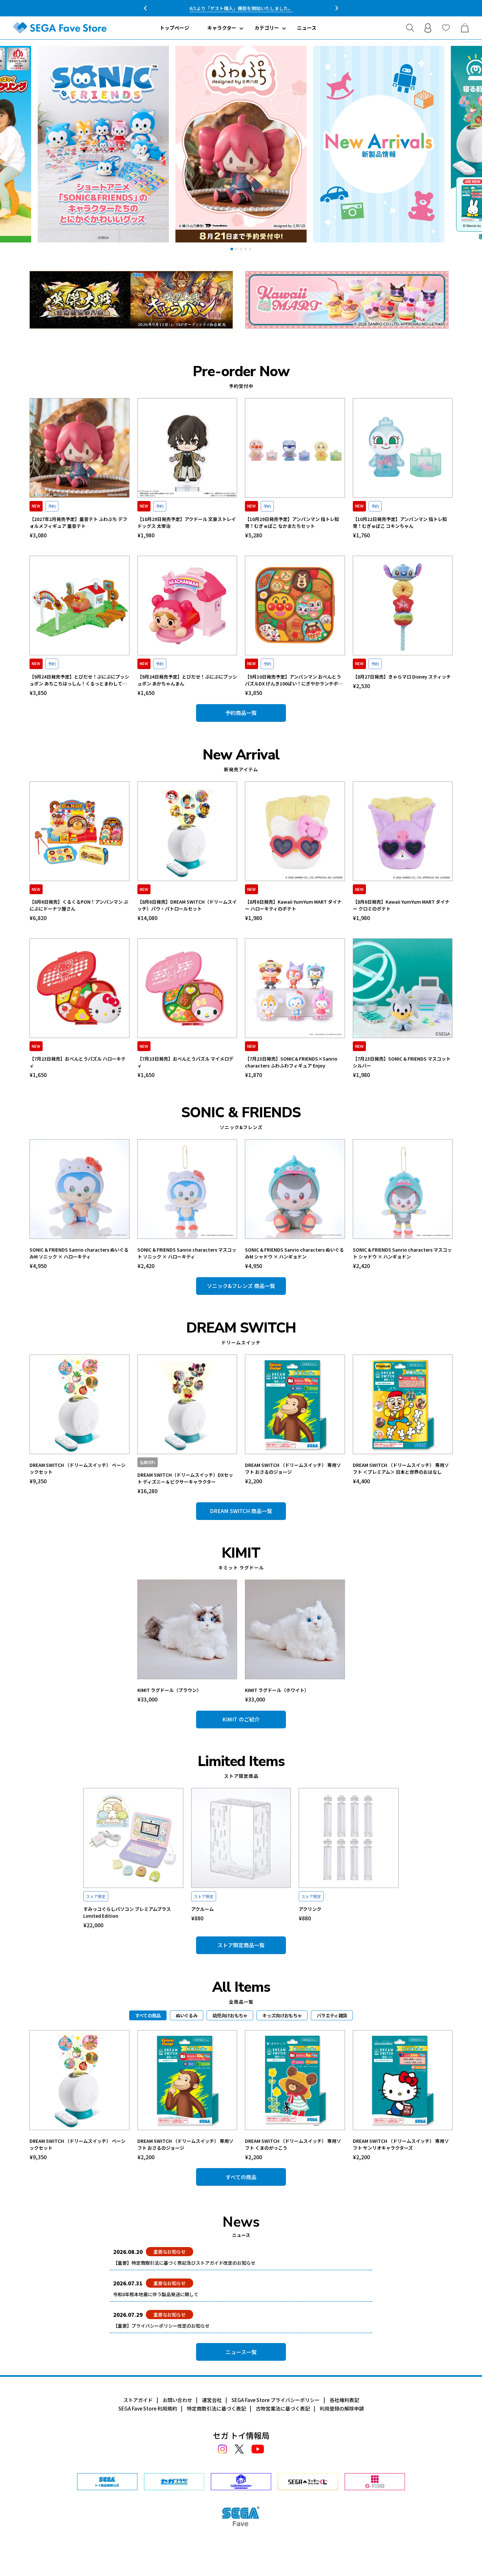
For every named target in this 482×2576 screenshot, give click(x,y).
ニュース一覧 (241, 2352)
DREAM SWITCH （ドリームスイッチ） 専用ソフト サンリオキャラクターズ (401, 2144)
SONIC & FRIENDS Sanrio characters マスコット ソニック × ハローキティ (187, 1253)
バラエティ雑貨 (332, 2015)
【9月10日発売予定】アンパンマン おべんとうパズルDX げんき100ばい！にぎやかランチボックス (294, 680)
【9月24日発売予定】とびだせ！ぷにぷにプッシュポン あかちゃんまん (187, 680)
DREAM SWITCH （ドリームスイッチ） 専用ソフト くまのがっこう (293, 2144)
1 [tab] (232, 249)
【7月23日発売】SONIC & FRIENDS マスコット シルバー (402, 1062)
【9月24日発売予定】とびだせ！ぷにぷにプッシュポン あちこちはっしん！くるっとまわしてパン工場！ (79, 680)
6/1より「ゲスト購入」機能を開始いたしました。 (241, 8)
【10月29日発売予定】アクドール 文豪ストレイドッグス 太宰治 (187, 522)
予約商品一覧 (241, 713)
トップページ (174, 28)
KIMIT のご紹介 (241, 1719)
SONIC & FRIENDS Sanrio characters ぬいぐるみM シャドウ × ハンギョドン (294, 1253)
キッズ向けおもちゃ (282, 2015)
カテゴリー (267, 28)
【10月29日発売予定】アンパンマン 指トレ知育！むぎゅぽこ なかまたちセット (292, 522)
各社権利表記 (344, 2400)
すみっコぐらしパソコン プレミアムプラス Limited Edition (127, 1912)
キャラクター (222, 28)
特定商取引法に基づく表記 (216, 2408)
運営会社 (212, 2400)
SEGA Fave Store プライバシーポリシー (276, 2400)
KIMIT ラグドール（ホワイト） (277, 1690)
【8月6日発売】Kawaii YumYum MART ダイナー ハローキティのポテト (293, 905)
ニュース (307, 28)
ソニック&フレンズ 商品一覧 (241, 1286)
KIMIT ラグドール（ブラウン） (169, 1690)
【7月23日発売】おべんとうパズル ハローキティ (78, 1062)
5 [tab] (250, 249)
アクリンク (310, 1909)
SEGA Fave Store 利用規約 (148, 2408)
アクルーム (202, 1909)
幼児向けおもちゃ (230, 2015)
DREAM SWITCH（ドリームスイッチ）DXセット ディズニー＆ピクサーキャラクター (185, 1478)
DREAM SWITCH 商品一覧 (241, 1511)
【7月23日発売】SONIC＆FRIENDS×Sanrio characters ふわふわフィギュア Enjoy (291, 1062)
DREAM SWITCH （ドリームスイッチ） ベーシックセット (78, 1468)
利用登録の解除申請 (342, 2408)
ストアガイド (138, 2400)
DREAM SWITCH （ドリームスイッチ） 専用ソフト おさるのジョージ (293, 1468)
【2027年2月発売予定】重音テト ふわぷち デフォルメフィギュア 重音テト (78, 522)
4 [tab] (246, 249)
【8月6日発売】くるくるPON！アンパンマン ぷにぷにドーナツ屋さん (79, 905)
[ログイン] (428, 28)
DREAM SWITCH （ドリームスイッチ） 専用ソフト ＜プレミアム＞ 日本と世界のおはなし (401, 1468)
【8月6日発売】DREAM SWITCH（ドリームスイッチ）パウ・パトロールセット (187, 905)
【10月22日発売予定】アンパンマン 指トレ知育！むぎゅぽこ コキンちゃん (400, 522)
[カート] (465, 28)
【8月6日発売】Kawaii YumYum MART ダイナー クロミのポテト (401, 905)
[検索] (410, 28)
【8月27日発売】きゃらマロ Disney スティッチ (402, 677)
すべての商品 (241, 2177)
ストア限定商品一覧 (241, 1945)
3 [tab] (241, 249)
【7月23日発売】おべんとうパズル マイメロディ (185, 1062)
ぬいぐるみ (187, 2015)
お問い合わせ (177, 2400)
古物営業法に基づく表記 (283, 2408)
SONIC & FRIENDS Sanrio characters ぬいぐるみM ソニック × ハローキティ (79, 1253)
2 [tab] (236, 249)
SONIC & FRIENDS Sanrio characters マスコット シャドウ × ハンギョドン (402, 1253)
